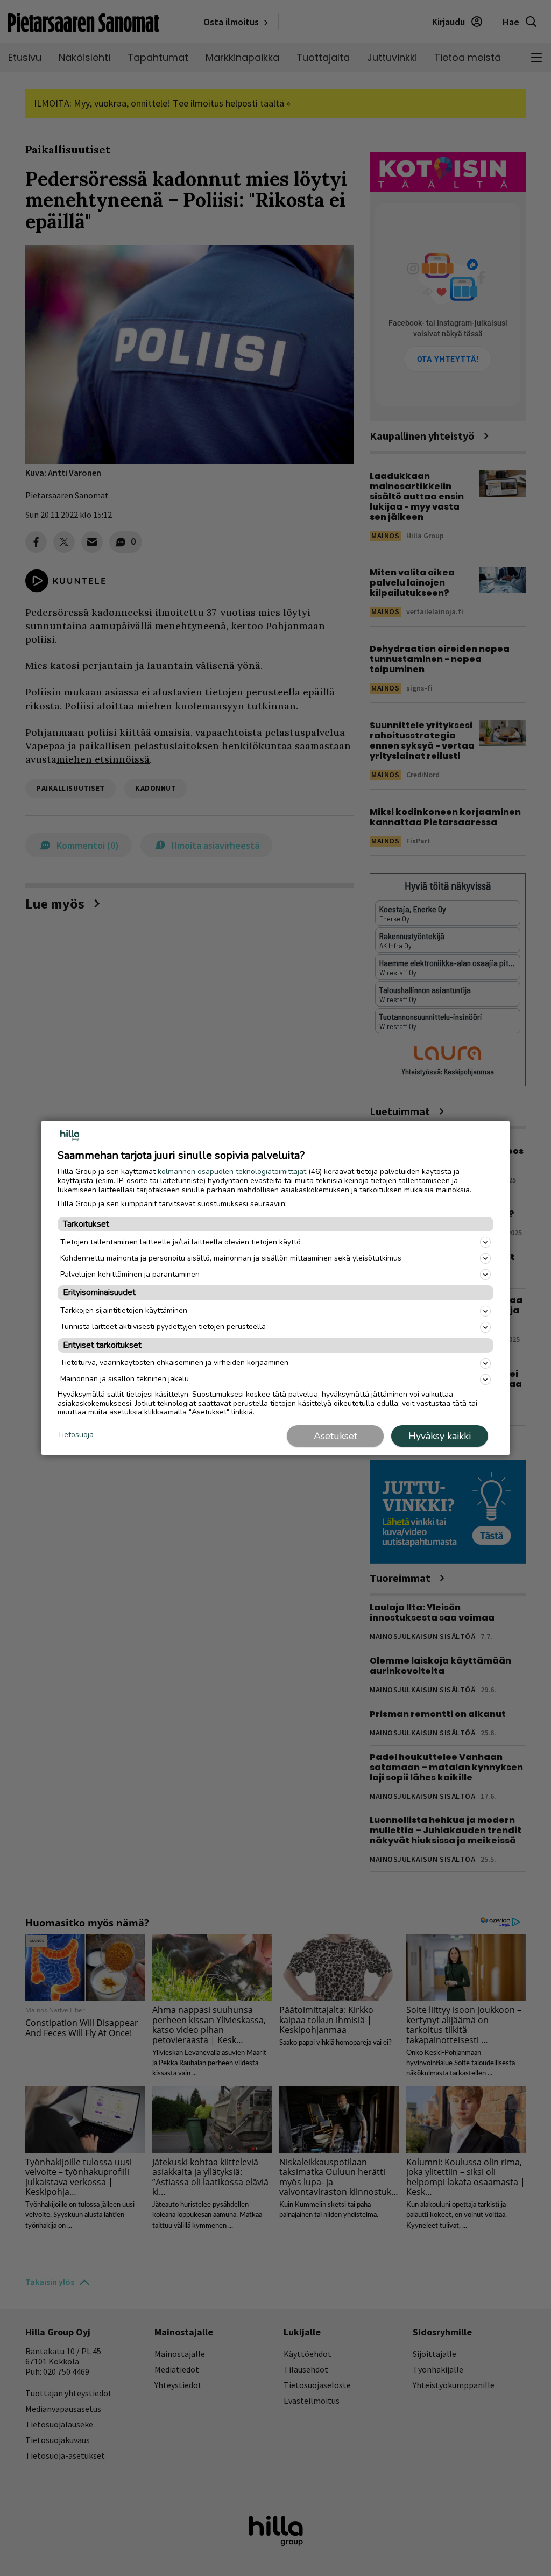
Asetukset (335, 1436)
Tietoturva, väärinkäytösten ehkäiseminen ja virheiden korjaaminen (174, 1363)
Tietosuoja (76, 1435)
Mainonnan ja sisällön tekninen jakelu (125, 1379)
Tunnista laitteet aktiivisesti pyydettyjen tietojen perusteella (163, 1326)
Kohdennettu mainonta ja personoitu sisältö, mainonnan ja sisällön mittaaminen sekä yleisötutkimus (231, 1258)
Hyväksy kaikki (440, 1436)
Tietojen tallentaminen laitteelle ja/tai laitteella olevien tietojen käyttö (181, 1242)
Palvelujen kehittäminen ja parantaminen (130, 1274)
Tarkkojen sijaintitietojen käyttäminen (124, 1310)
